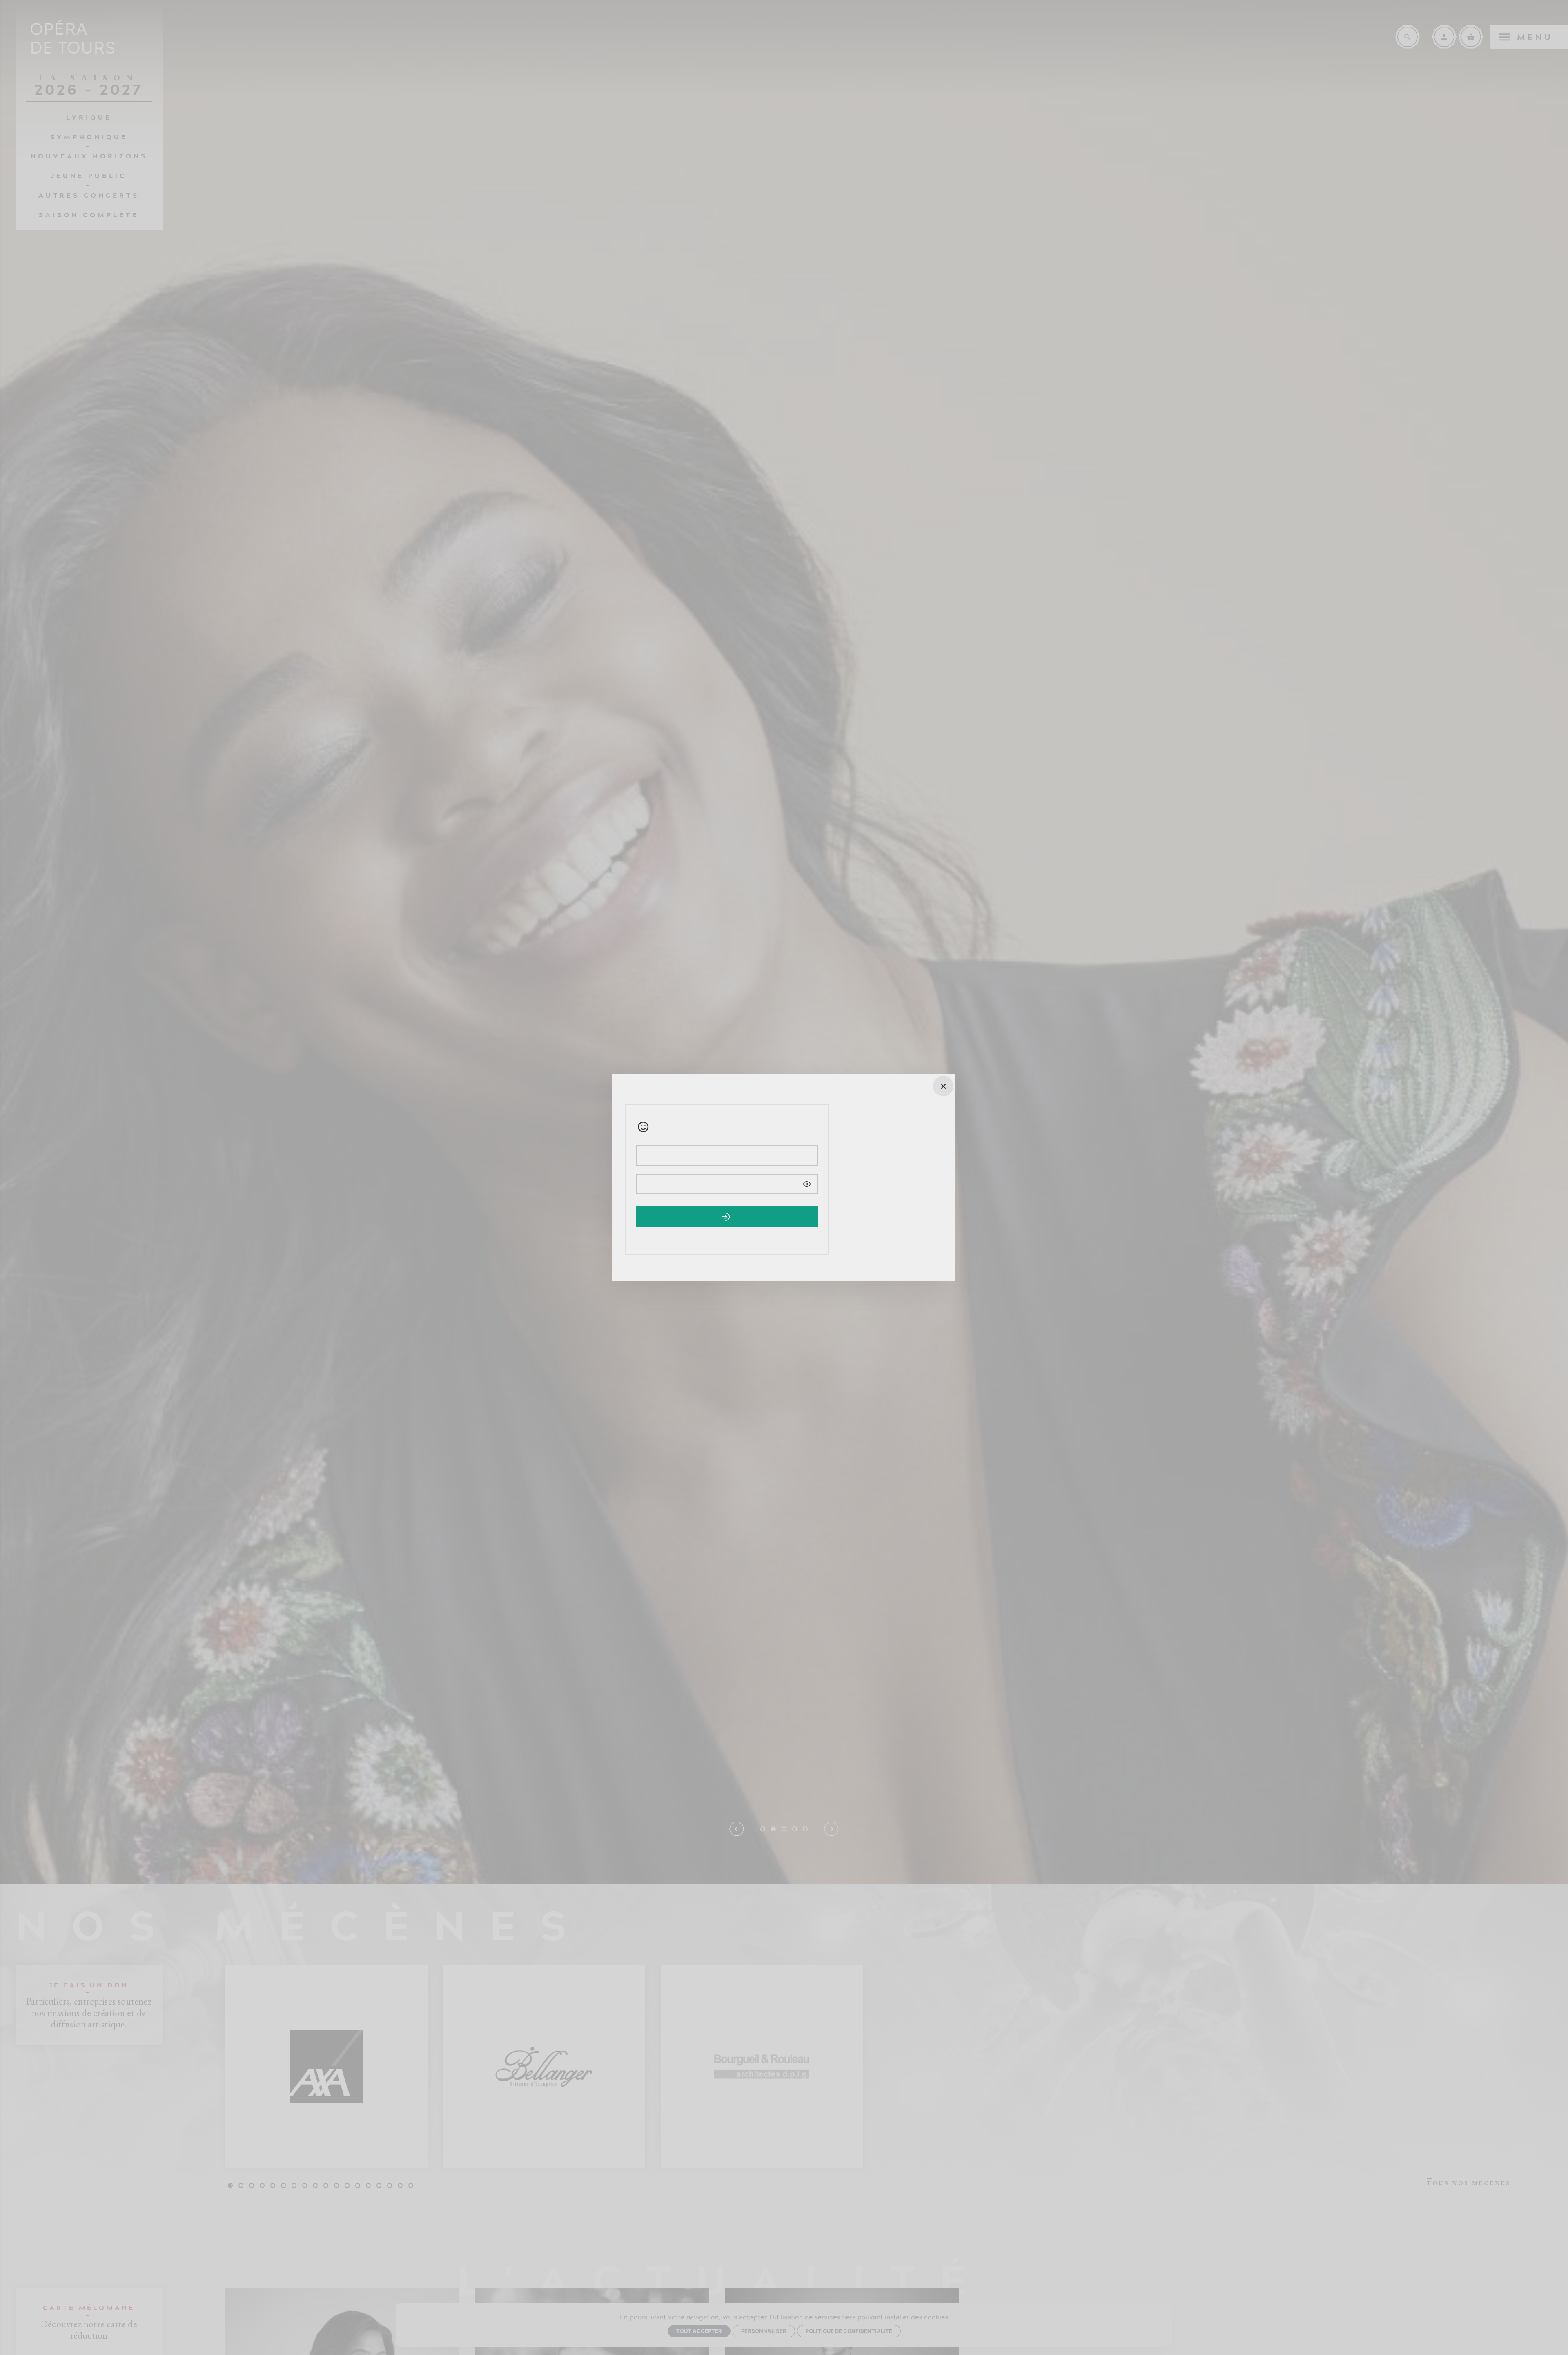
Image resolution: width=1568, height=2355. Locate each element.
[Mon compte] (1444, 37)
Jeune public (89, 175)
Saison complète (89, 214)
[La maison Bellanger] (544, 2067)
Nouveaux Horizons (89, 156)
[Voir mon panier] (1471, 37)
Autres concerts (89, 195)
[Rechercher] (1408, 37)
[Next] (831, 1829)
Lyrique (89, 117)
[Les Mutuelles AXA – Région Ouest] (326, 2067)
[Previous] (737, 1829)
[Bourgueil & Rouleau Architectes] (762, 2067)
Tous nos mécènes (1469, 2183)
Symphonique (89, 136)
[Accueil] (73, 37)
